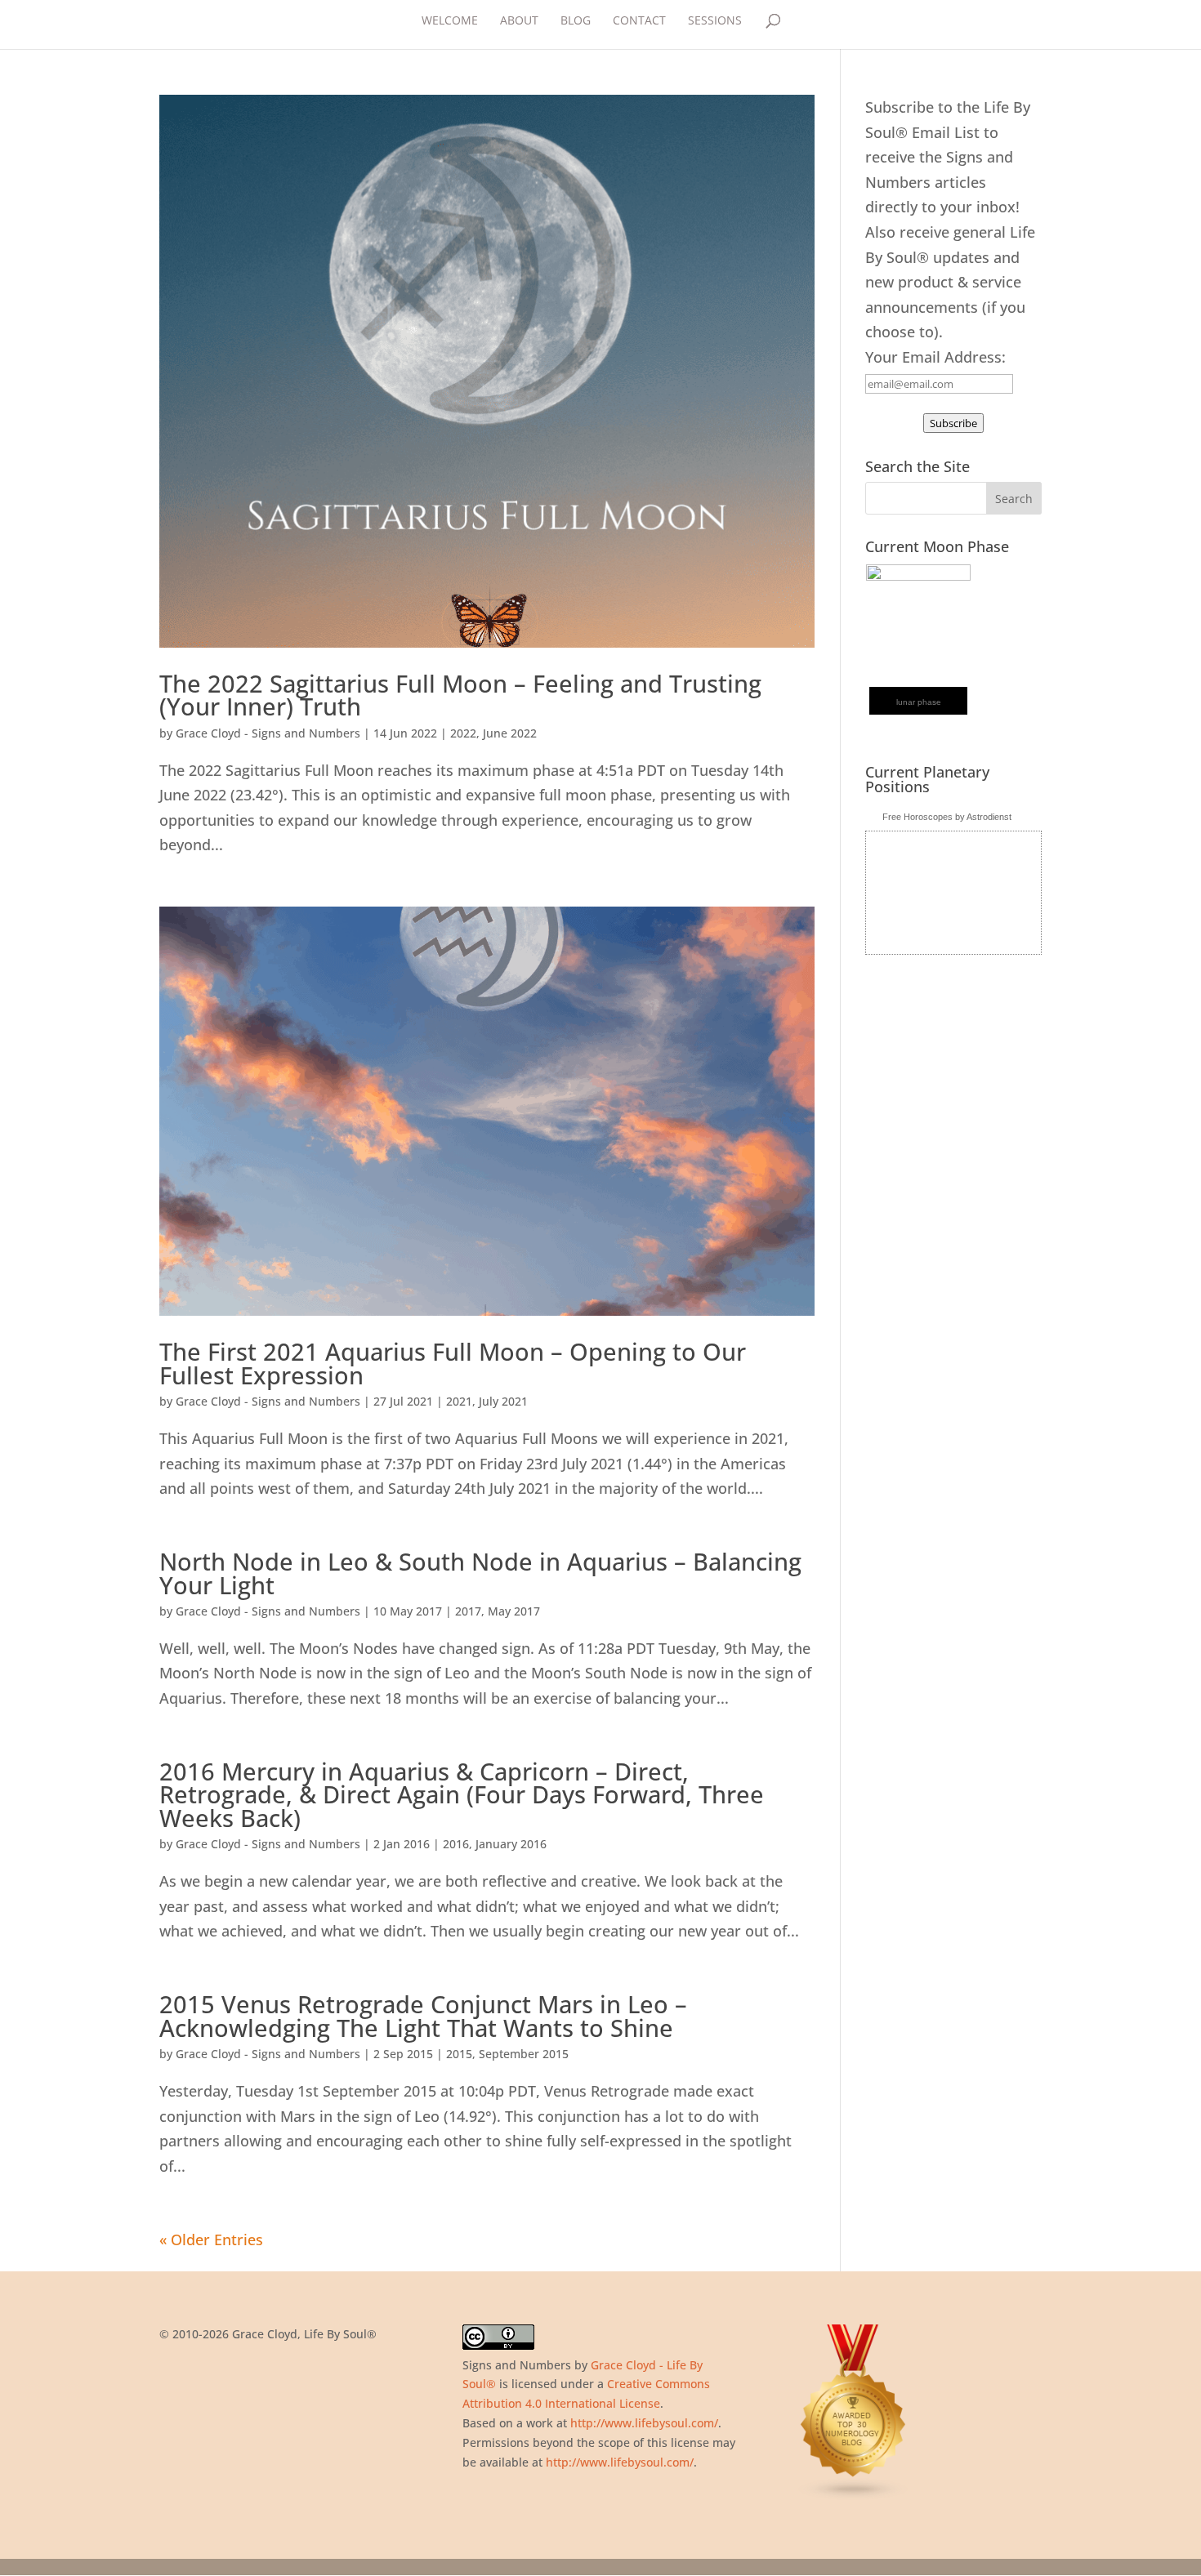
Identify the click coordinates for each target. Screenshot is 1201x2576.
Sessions (715, 21)
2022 (463, 733)
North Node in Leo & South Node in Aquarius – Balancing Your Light (480, 1573)
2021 (459, 1401)
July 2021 (503, 1401)
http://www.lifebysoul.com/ (644, 2423)
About (519, 21)
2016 (456, 1844)
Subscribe (953, 423)
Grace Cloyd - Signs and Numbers (268, 733)
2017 (468, 1611)
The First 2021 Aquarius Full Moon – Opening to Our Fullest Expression (453, 1363)
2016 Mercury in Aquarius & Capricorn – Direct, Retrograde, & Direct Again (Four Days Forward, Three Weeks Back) (462, 1794)
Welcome (450, 21)
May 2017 (514, 1611)
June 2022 (510, 733)
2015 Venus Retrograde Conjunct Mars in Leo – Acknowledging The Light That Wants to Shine (423, 2016)
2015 (459, 2054)
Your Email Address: (935, 357)
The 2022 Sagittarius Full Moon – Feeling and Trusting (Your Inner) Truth (460, 695)
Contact (639, 21)
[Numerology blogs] (854, 2496)
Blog (576, 21)
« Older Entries (211, 2240)
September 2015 (524, 2054)
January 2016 (511, 1844)
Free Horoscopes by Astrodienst (947, 817)
